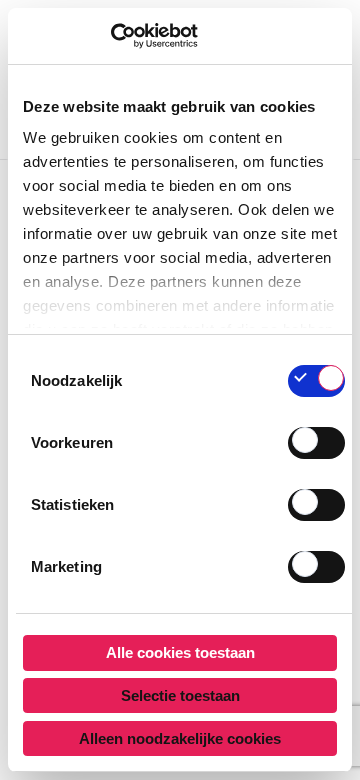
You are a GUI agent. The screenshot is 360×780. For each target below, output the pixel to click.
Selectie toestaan (180, 695)
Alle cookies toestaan (180, 652)
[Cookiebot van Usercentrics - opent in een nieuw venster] (110, 36)
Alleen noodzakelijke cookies (180, 738)
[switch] (316, 443)
